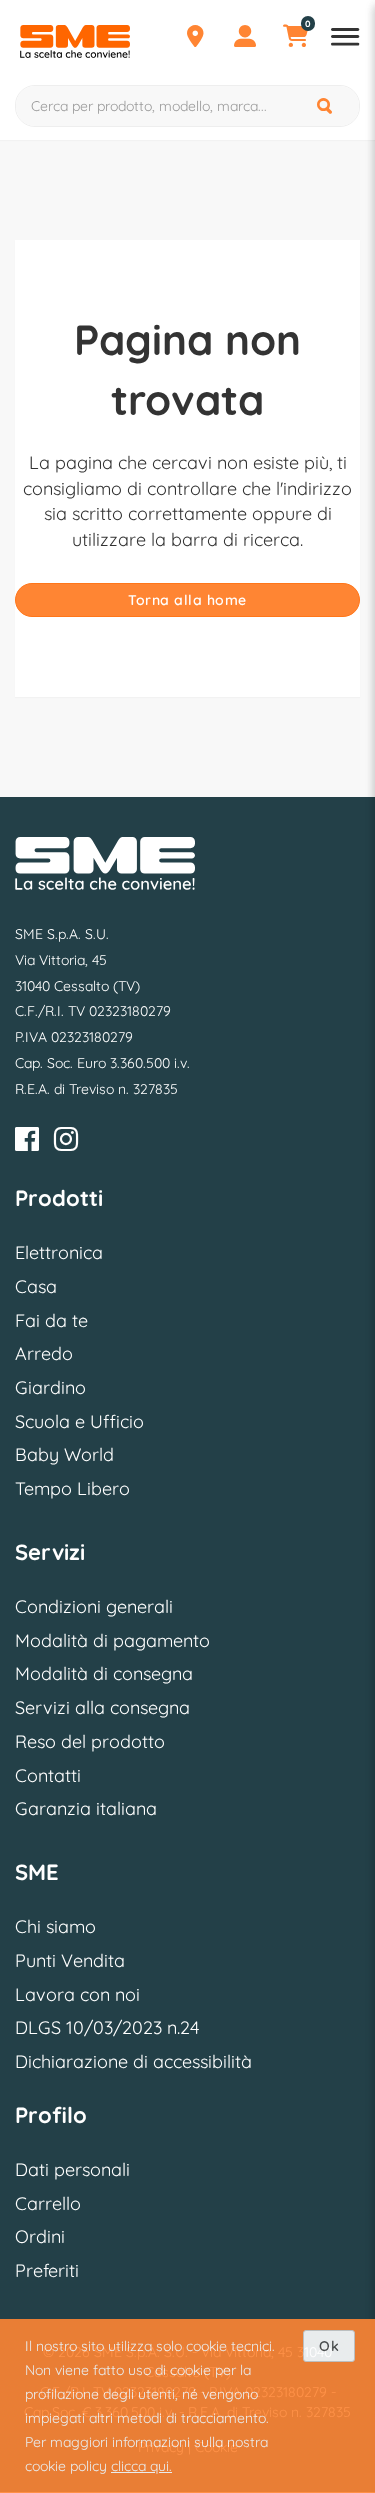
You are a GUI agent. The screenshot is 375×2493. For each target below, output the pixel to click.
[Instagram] (66, 1142)
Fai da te (51, 1320)
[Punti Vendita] (195, 39)
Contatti (48, 1775)
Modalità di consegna (104, 1673)
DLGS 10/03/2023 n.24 (107, 2027)
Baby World (64, 1454)
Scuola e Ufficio (79, 1421)
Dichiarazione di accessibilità (133, 2061)
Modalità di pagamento (112, 1640)
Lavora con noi (77, 1994)
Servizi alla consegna (102, 1707)
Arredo (44, 1353)
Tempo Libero (72, 1488)
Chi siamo (55, 1926)
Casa (36, 1286)
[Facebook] (27, 1142)
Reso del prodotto (90, 1741)
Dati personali (72, 2169)
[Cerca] (326, 106)
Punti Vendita (70, 1960)
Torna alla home (187, 600)
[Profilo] (245, 39)
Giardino (50, 1387)
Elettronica (59, 1252)
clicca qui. (141, 2466)
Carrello (48, 2203)
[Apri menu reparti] (345, 39)
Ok (329, 2346)
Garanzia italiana (86, 1808)
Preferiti (47, 2270)
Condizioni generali (94, 1606)
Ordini (40, 2236)
